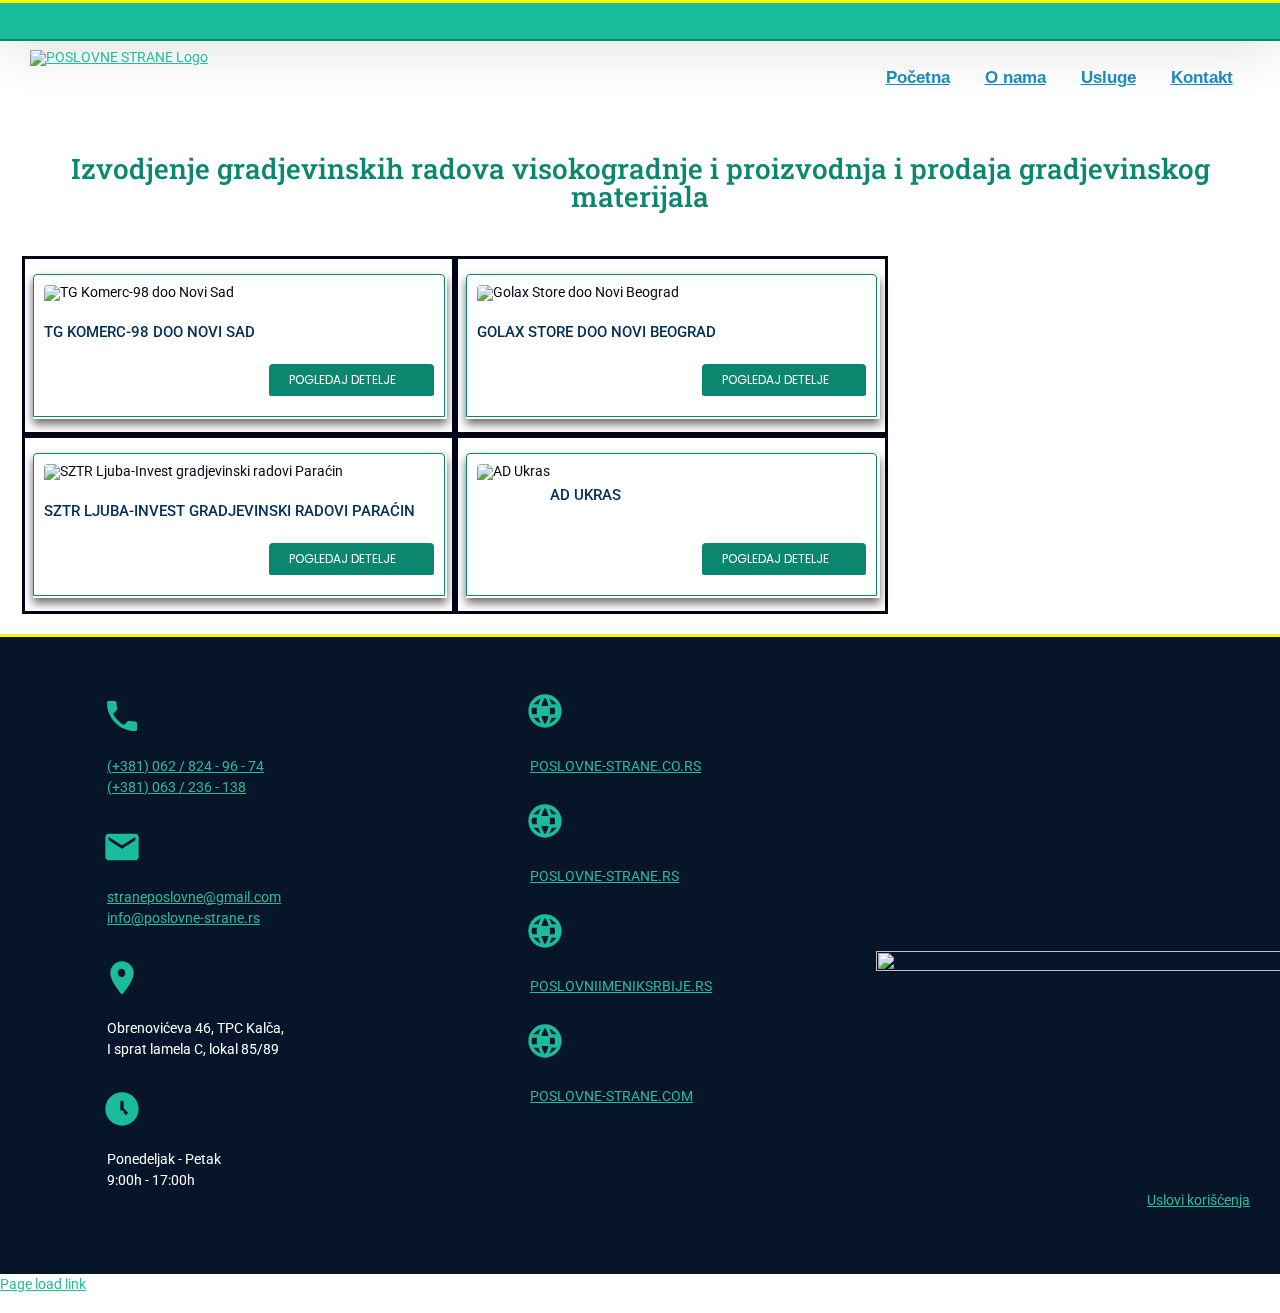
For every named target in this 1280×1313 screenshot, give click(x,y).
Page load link (43, 1284)
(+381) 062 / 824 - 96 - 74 (185, 766)
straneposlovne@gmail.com (194, 897)
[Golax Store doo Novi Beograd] (672, 345)
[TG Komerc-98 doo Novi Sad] (239, 345)
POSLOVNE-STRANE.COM (611, 1096)
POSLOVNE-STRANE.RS (604, 876)
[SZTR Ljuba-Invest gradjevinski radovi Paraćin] (239, 524)
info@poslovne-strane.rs (183, 918)
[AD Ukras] (672, 524)
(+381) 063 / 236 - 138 (176, 787)
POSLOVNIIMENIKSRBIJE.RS (621, 986)
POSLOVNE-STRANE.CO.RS (615, 766)
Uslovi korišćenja (1198, 1200)
